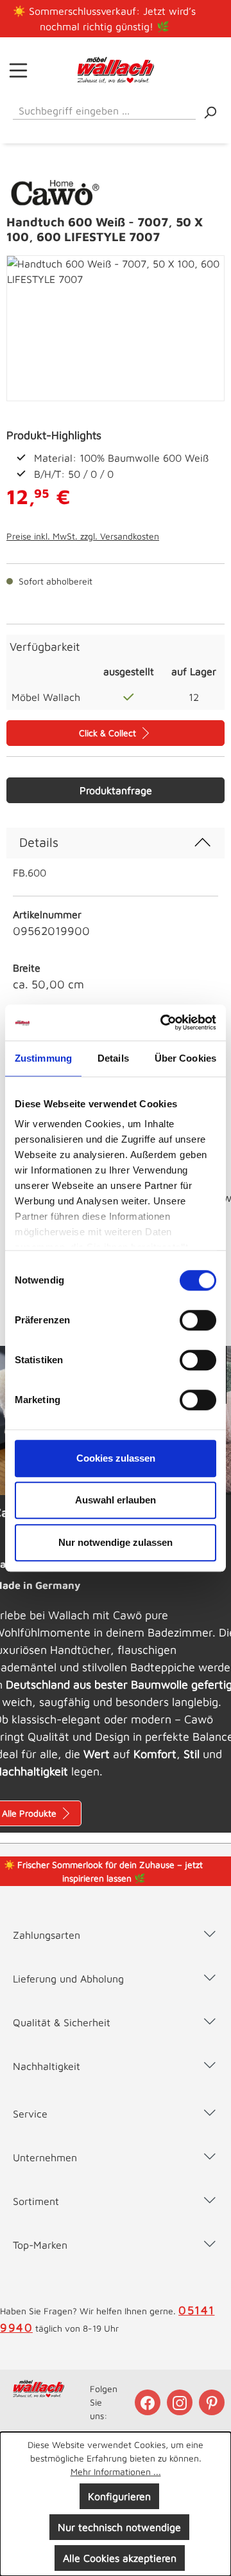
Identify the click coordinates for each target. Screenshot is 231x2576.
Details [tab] (113, 1058)
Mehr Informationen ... (116, 2472)
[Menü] (18, 70)
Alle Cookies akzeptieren (120, 2558)
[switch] (198, 1320)
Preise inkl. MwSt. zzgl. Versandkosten (83, 536)
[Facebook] (149, 2402)
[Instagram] (181, 2402)
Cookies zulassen (116, 1458)
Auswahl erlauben (116, 1500)
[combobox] (104, 108)
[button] (116, 1922)
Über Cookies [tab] (185, 1058)
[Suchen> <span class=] (210, 112)
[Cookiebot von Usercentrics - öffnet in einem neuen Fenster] (163, 1022)
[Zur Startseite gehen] (116, 70)
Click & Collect (109, 733)
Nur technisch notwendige (119, 2527)
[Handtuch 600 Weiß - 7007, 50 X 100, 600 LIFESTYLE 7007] (116, 328)
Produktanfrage (116, 790)
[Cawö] (56, 190)
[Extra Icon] (213, 2402)
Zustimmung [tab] (43, 1058)
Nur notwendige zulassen (116, 1542)
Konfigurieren (119, 2496)
